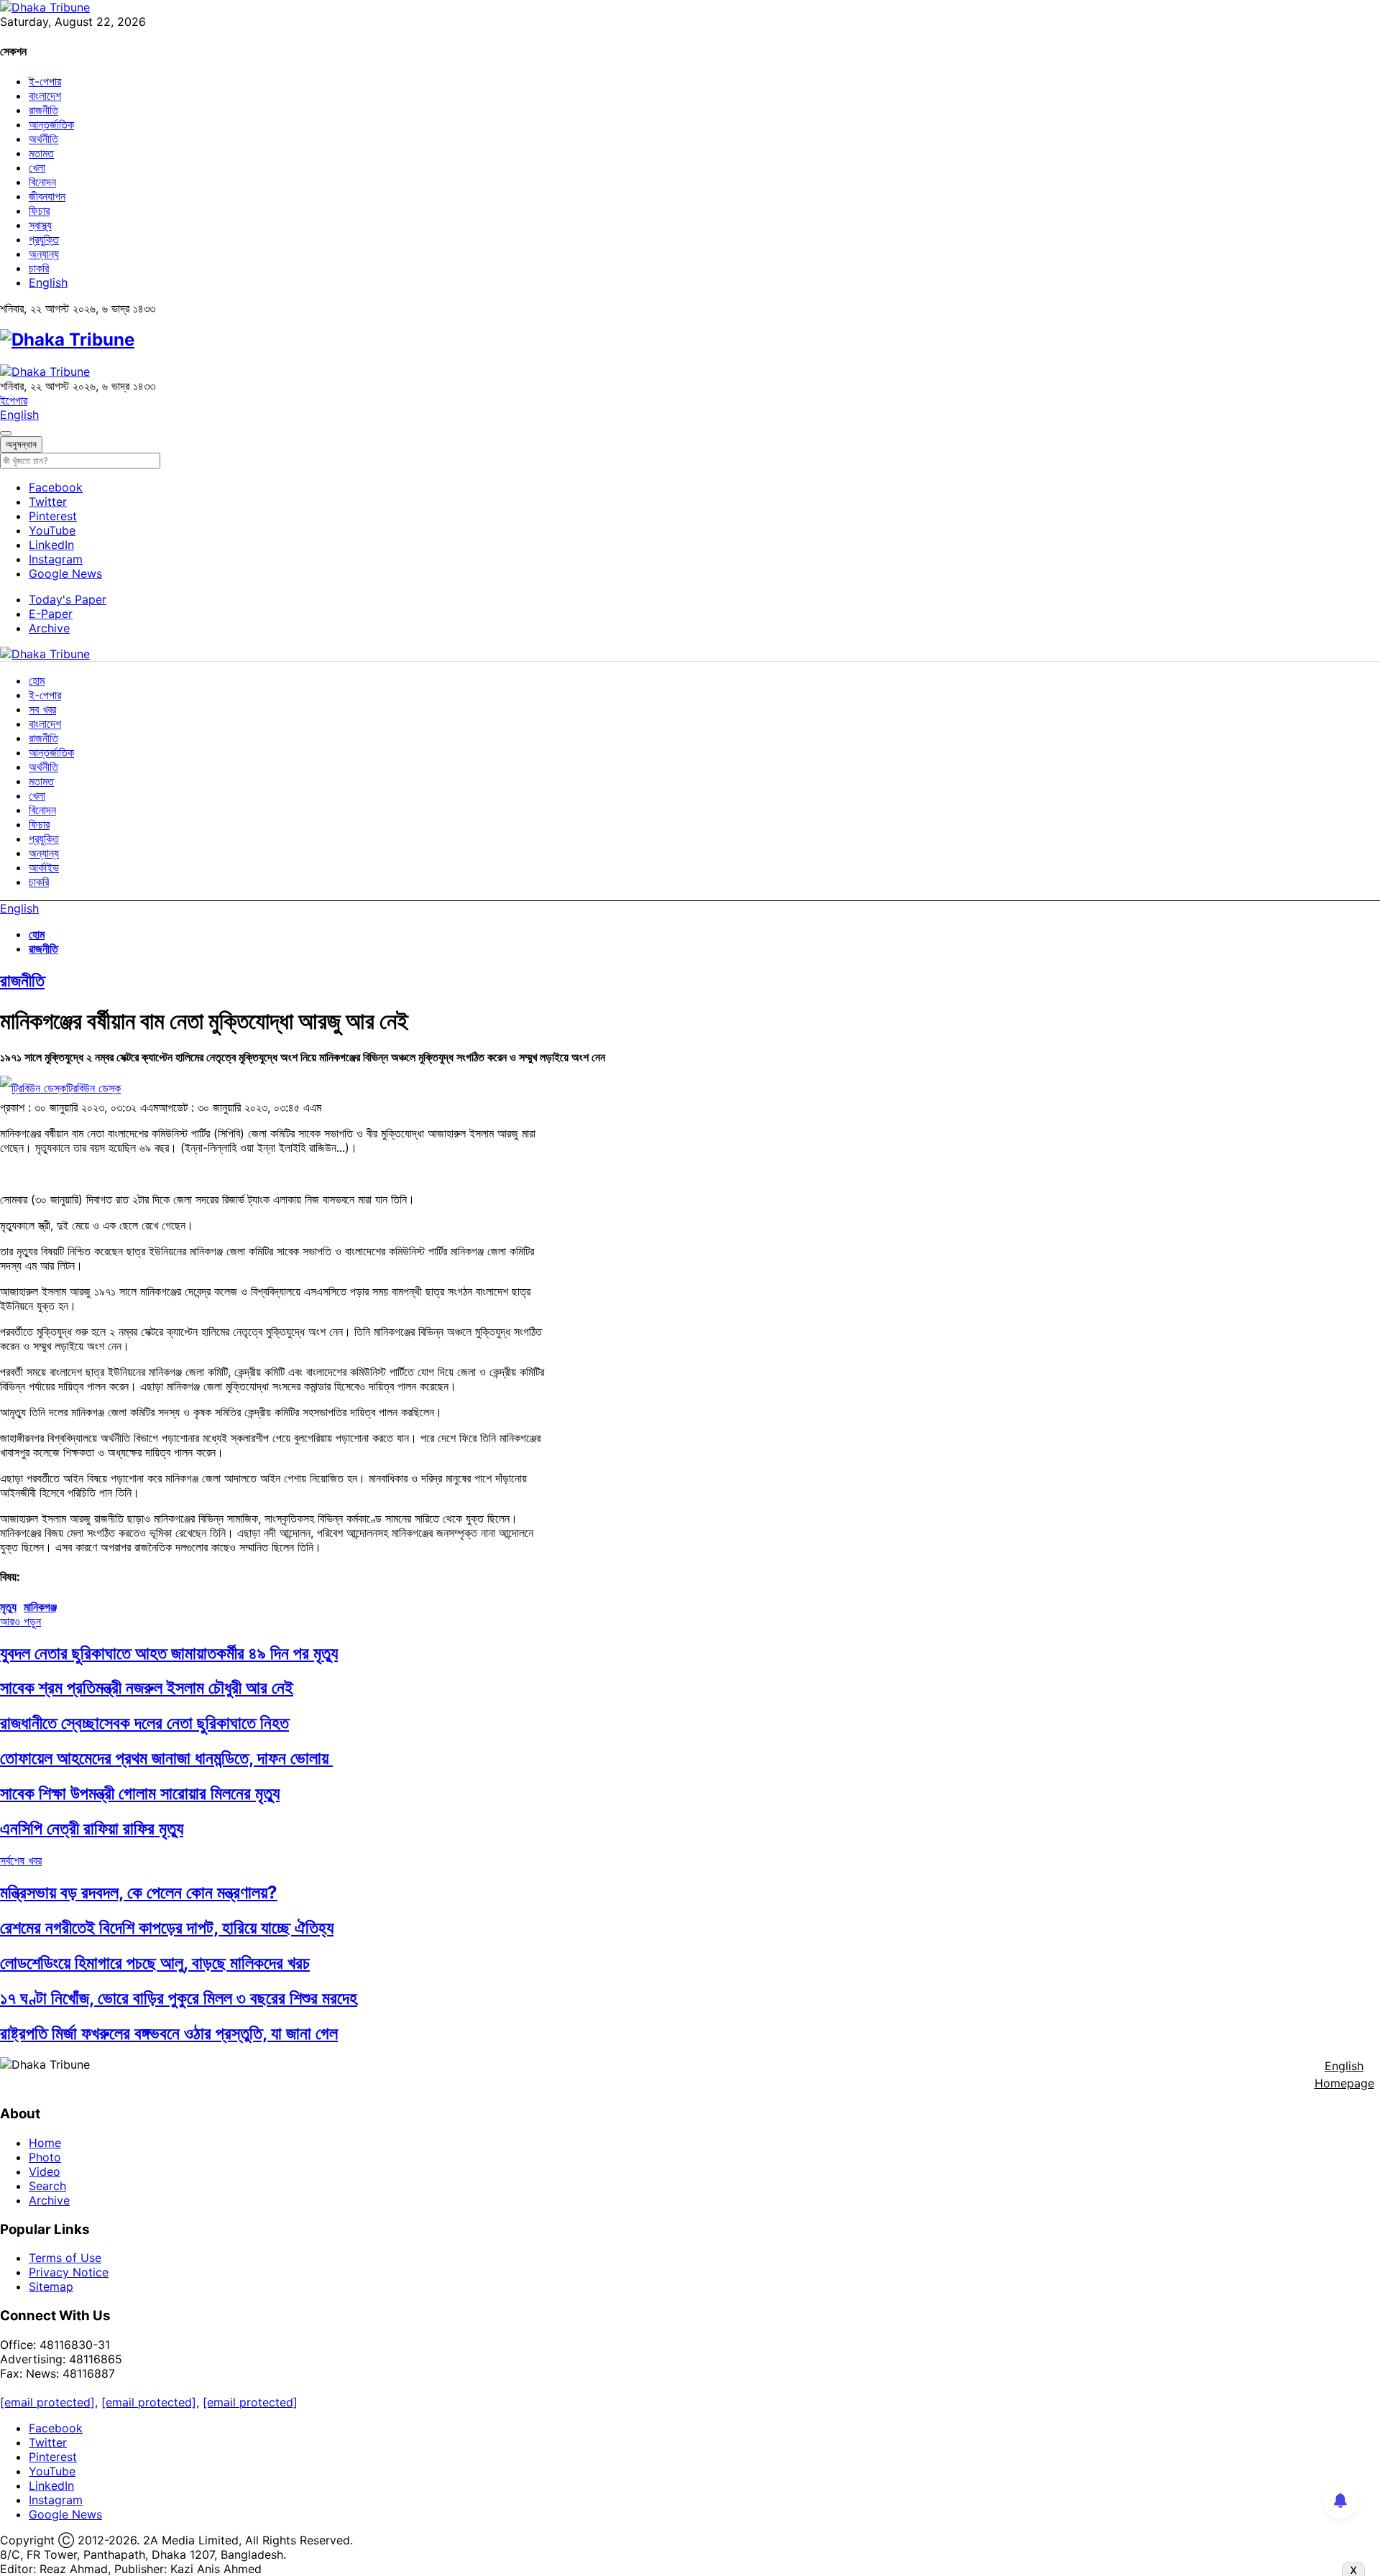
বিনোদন (42, 182)
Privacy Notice (69, 2272)
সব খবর (42, 709)
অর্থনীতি (43, 139)
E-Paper (51, 614)
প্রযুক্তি (44, 239)
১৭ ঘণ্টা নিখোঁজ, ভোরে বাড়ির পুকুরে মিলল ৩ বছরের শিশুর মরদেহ (179, 1998)
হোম (37, 680)
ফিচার (39, 211)
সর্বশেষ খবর (21, 1860)
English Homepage (1344, 2074)
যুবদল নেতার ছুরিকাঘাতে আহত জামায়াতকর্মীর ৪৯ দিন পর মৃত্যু (169, 1653)
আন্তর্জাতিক (51, 124)
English (48, 282)
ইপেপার (14, 400)
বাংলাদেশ (45, 96)
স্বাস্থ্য (40, 225)
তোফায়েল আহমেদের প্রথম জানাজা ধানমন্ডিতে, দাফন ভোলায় (166, 1758)
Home (45, 2143)
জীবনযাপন (47, 196)
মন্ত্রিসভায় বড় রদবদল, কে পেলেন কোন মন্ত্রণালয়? (139, 1892)
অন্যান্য (44, 254)
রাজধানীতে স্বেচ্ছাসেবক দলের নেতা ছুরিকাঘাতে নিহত (144, 1723)
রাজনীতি (43, 110)
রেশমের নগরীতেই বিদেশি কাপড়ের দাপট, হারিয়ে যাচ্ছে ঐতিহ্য (167, 1928)
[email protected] (47, 2402)
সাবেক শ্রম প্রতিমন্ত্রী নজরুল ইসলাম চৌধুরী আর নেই (147, 1688)
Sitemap (51, 2286)
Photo (45, 2157)
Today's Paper (68, 599)
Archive (49, 628)
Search (47, 2186)
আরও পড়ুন (20, 1621)
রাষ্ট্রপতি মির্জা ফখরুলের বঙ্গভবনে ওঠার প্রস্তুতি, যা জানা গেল (169, 2033)
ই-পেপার (45, 81)
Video (45, 2171)
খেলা (37, 167)
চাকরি (39, 268)
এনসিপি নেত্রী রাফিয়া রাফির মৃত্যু (92, 1828)
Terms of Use (65, 2258)
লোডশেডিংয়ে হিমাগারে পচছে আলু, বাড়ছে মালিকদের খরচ (155, 1963)
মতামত (41, 153)
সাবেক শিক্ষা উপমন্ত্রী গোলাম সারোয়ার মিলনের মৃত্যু (140, 1793)
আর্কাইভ (44, 867)
